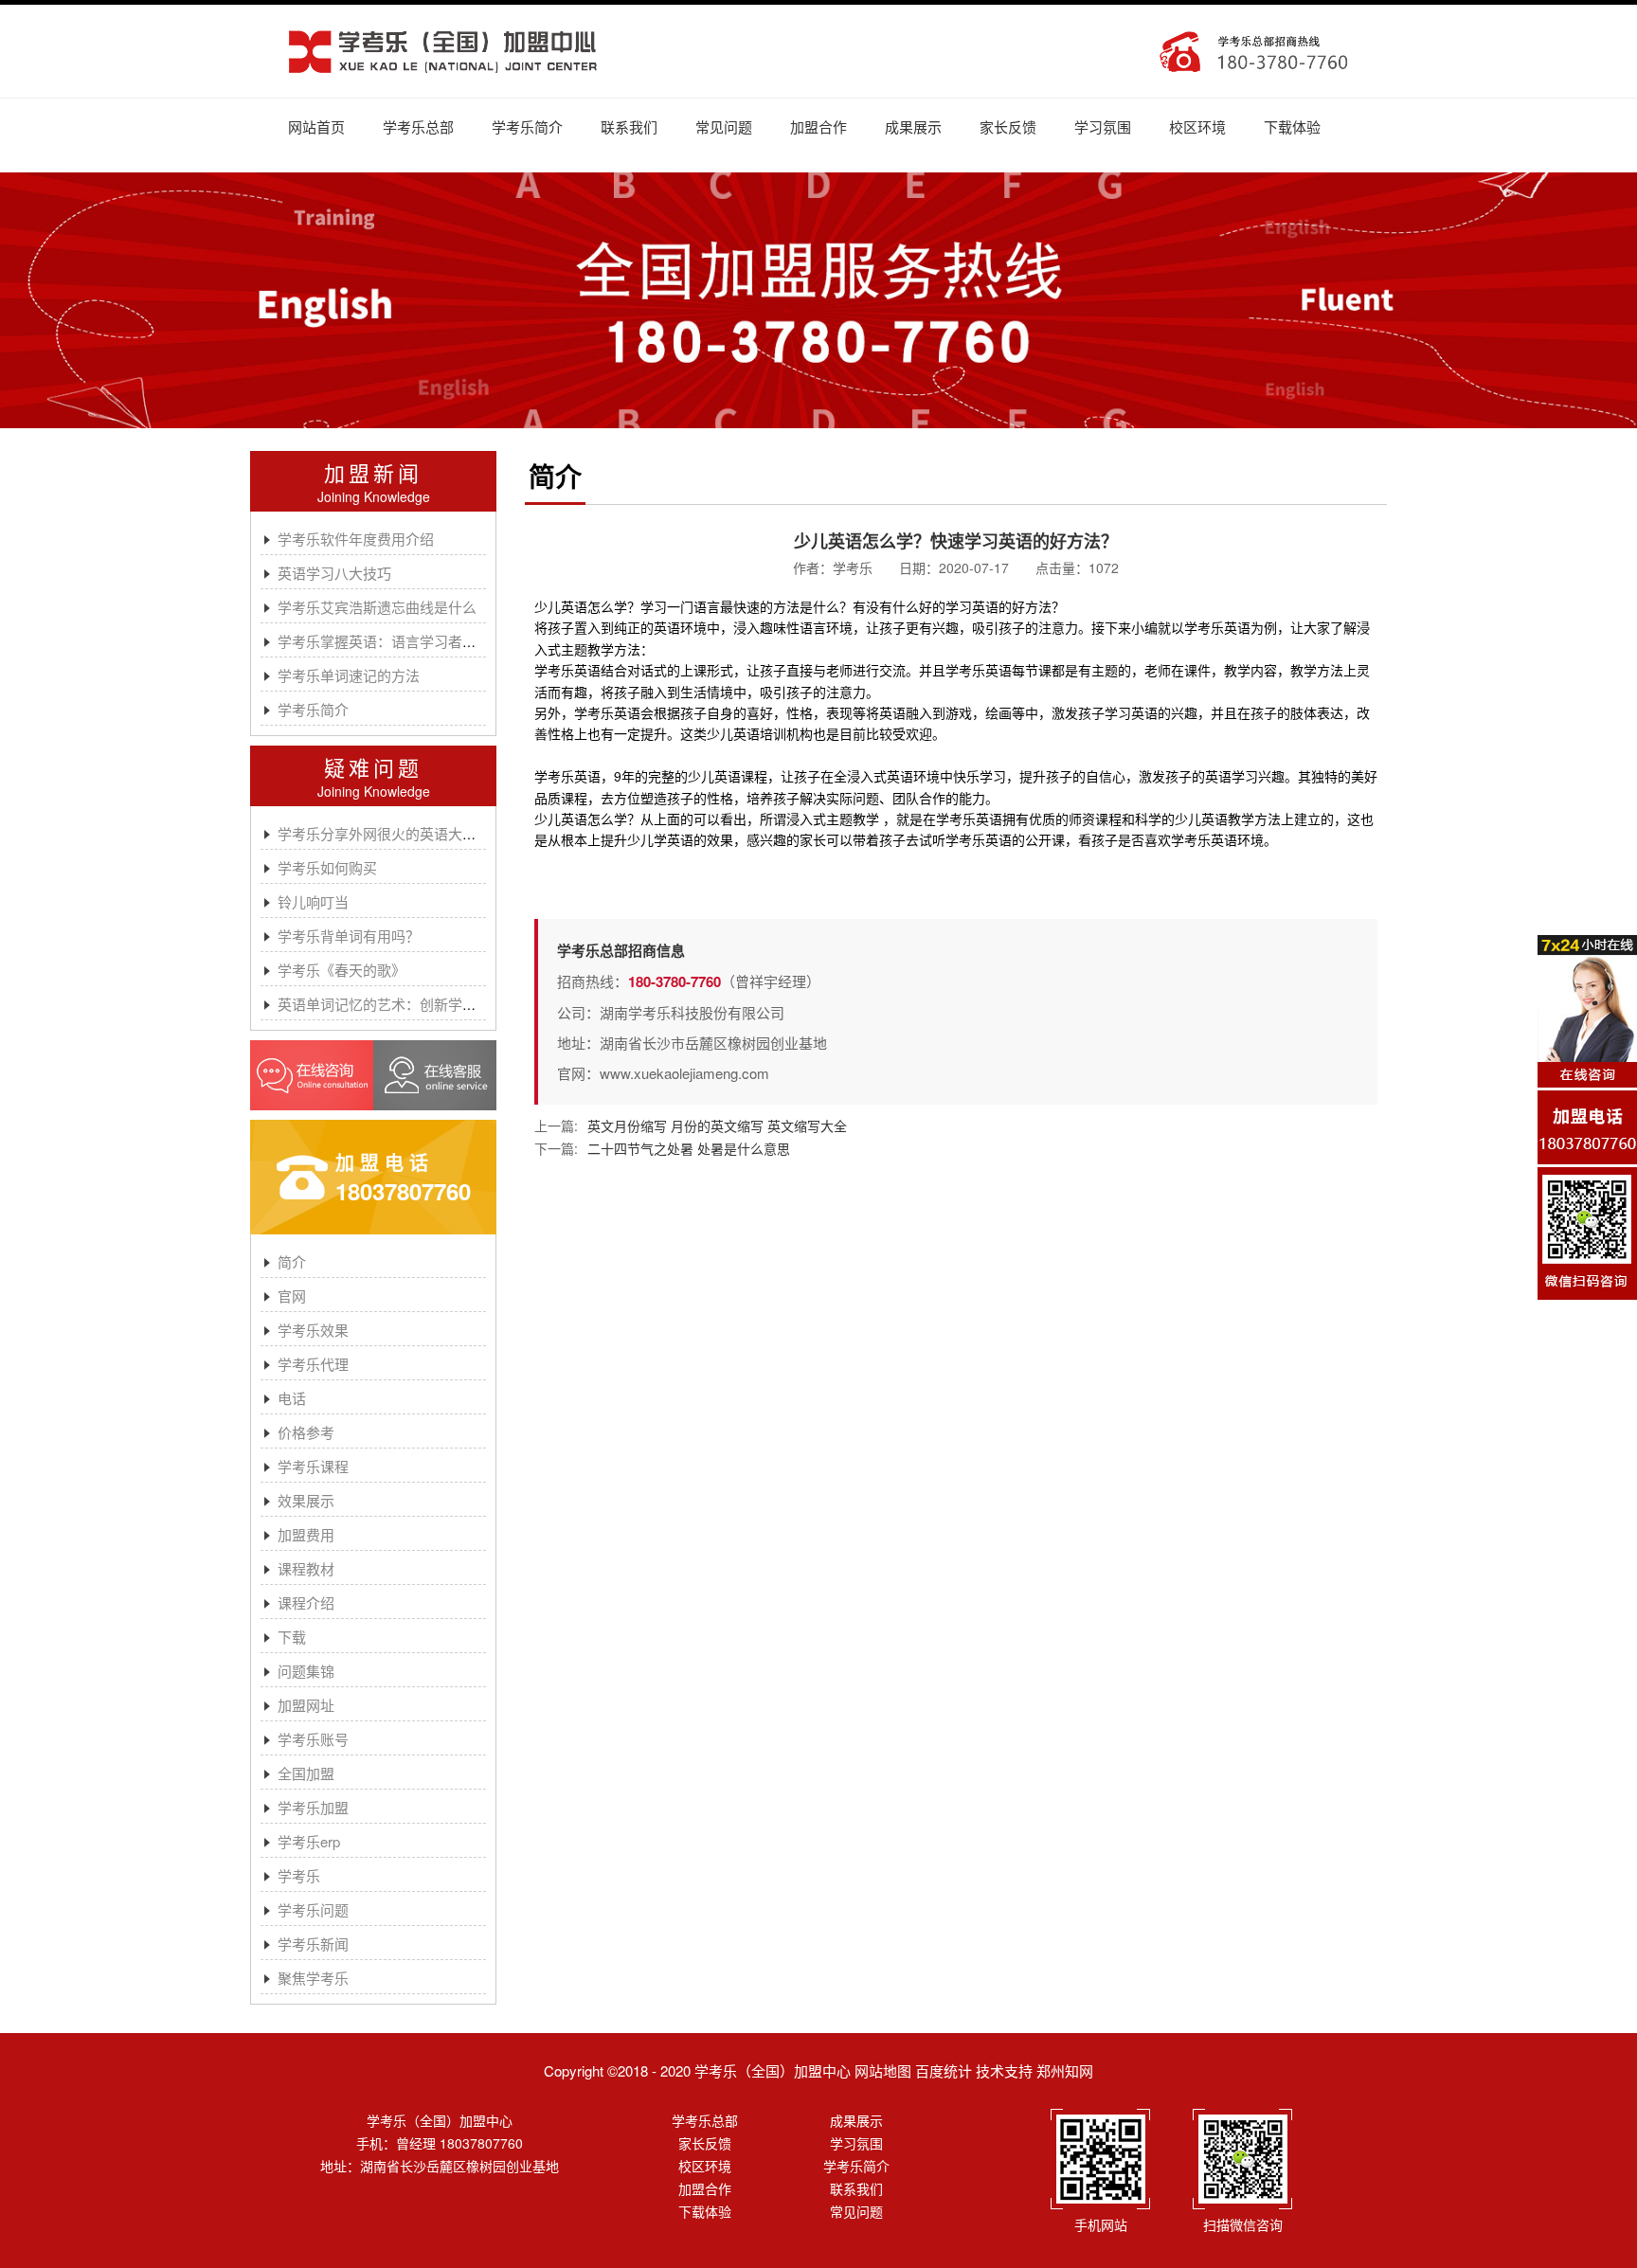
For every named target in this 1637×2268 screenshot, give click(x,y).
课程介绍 (306, 1602)
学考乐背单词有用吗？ (349, 936)
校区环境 (1197, 126)
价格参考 (306, 1432)
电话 (292, 1398)
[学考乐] (443, 52)
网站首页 (316, 126)
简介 (292, 1261)
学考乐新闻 (313, 1944)
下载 (292, 1637)
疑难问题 (373, 767)
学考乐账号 (313, 1739)
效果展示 (306, 1500)
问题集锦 (306, 1671)
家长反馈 (1008, 126)
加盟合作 (818, 126)
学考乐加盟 (313, 1807)
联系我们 (629, 126)
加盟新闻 (373, 472)
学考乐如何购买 (327, 867)
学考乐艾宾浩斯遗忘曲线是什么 (377, 607)
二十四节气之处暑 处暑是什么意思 (689, 1148)
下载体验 (1292, 126)
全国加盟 (306, 1773)
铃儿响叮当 (313, 901)
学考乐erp (309, 1841)
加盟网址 (306, 1705)
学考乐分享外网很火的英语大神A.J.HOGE (411, 833)
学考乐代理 (313, 1364)
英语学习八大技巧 (334, 573)
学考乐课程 (313, 1466)
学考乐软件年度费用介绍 (356, 539)
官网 (292, 1296)
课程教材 (306, 1568)
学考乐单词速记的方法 (349, 675)
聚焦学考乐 (313, 1978)
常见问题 (724, 126)
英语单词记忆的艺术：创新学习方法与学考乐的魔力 (441, 1004)
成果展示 (913, 126)
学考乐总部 (418, 126)
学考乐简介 (527, 126)
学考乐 (299, 1875)
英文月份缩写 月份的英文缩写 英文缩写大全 (717, 1125)
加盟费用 (306, 1534)
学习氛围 (1103, 126)
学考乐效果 (313, 1330)
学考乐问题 (313, 1909)
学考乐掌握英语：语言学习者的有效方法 (405, 641)
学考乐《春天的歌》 (342, 970)
